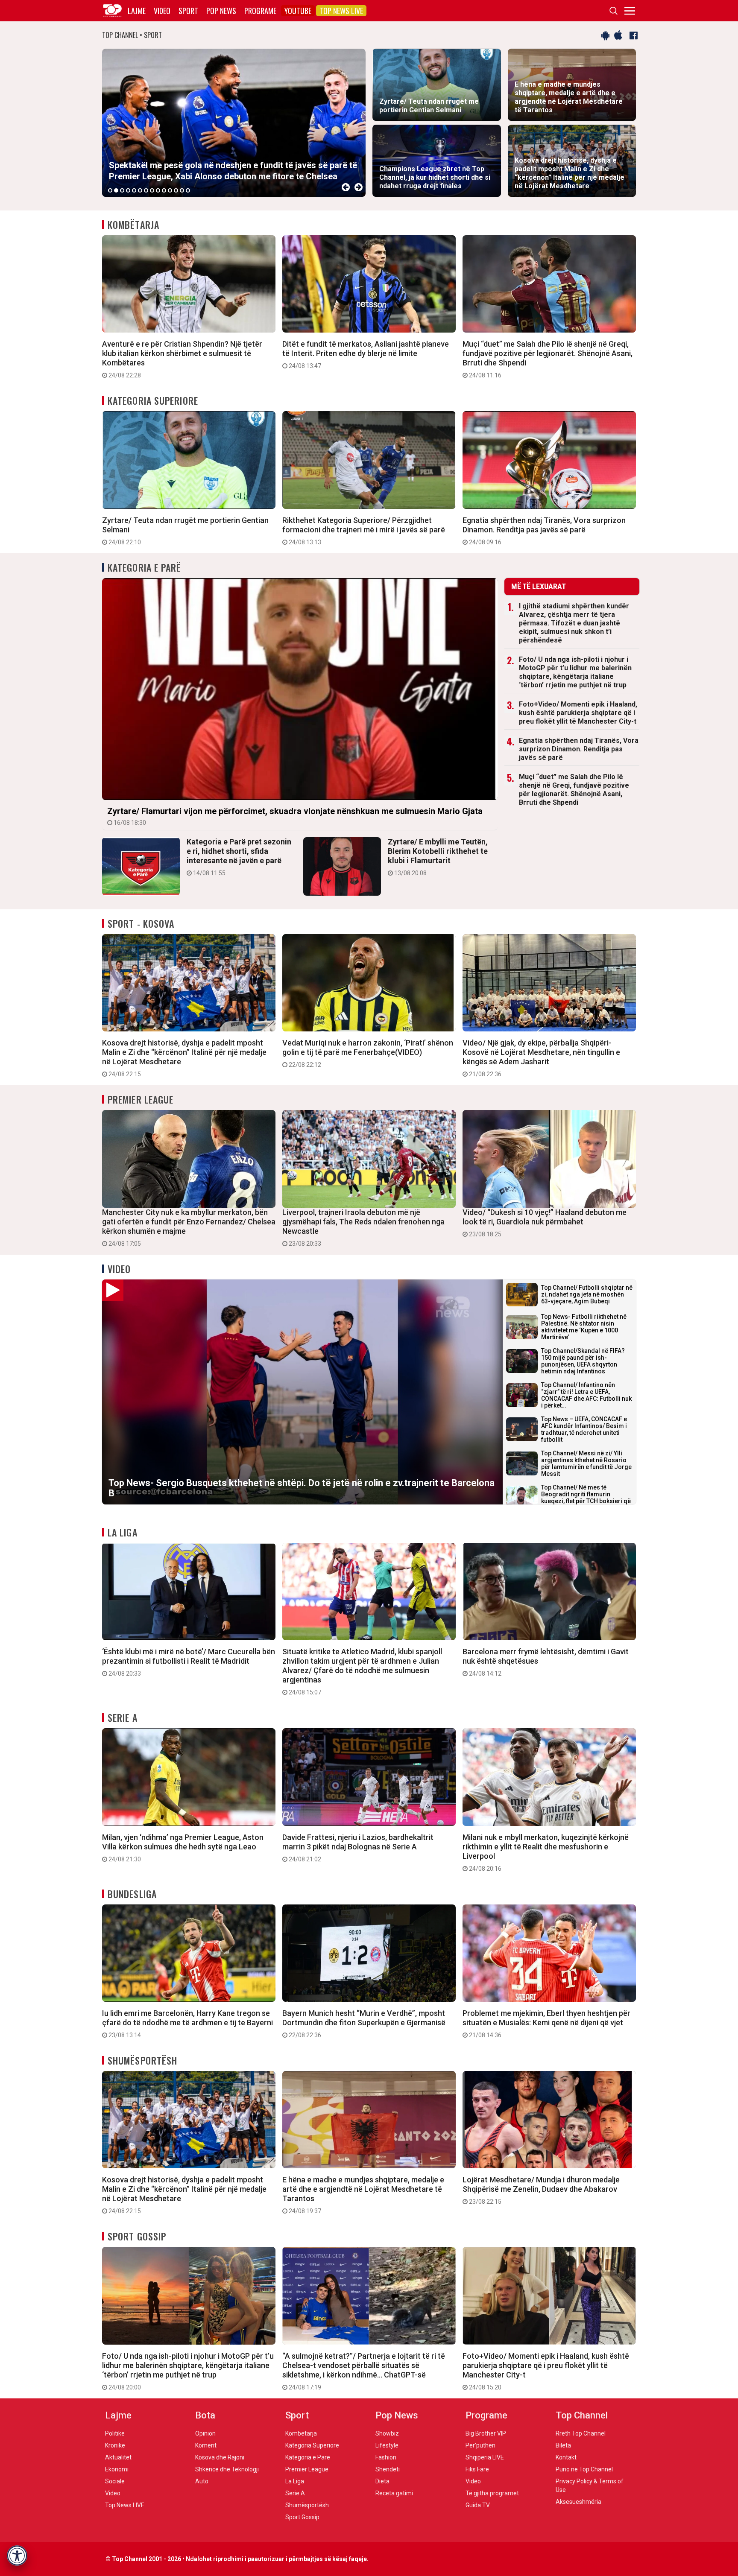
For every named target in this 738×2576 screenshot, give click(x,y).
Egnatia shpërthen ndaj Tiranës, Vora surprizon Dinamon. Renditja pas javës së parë (544, 531)
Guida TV (478, 2505)
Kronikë (115, 2445)
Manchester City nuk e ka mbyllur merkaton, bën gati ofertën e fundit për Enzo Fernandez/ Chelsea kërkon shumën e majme (189, 1227)
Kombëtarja (133, 225)
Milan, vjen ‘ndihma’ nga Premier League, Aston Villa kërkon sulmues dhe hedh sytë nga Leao (183, 1848)
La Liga (123, 1532)
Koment (206, 2445)
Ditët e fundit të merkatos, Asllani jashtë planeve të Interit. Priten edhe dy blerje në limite (366, 354)
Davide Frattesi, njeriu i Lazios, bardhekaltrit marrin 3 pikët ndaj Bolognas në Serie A (358, 1848)
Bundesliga (132, 1894)
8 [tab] (152, 190)
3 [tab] (122, 190)
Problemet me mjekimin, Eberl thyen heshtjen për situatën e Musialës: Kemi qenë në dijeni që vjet (546, 2024)
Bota (205, 2415)
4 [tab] (128, 190)
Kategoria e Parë (145, 567)
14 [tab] (188, 190)
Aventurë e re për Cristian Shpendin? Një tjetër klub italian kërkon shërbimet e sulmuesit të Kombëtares (182, 359)
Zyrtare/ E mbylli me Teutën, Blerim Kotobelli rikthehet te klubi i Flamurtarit (438, 857)
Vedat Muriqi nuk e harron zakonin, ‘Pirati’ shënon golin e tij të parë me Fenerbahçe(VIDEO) (368, 1053)
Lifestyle (387, 2445)
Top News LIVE (341, 11)
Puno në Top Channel (584, 2469)
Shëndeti (388, 2469)
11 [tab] (170, 190)
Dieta (382, 2481)
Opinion (205, 2433)
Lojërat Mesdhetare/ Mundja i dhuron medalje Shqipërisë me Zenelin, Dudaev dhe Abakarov (541, 2190)
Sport (188, 11)
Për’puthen (480, 2445)
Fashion (386, 2457)
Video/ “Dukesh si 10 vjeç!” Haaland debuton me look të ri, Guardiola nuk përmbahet (545, 1223)
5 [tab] (134, 190)
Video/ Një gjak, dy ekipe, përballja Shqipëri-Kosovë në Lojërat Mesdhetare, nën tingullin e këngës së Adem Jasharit (541, 1058)
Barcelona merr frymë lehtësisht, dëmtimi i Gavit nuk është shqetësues (546, 1662)
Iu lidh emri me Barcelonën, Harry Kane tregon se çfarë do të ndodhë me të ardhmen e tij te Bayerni (187, 2024)
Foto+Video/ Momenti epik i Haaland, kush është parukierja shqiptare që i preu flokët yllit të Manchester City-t (578, 713)
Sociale (115, 2481)
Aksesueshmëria (578, 2502)
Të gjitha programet (492, 2493)
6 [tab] (140, 190)
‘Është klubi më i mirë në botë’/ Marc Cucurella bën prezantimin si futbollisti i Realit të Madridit (189, 1662)
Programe (260, 11)
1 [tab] (110, 190)
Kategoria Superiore (153, 400)
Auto (202, 2481)
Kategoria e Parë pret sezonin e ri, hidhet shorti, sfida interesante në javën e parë (239, 857)
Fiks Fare (477, 2469)
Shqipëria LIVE (485, 2457)
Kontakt (566, 2457)
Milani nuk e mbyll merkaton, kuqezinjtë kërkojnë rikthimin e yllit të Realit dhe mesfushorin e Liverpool (546, 1852)
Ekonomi (117, 2469)
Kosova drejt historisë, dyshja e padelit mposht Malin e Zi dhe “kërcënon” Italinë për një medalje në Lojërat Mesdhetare (184, 1058)
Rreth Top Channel (581, 2433)
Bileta (563, 2445)
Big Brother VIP (486, 2433)
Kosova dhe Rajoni (220, 2457)
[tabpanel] (234, 123)
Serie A (123, 1717)
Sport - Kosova (141, 923)
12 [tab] (176, 190)
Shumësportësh (142, 2060)
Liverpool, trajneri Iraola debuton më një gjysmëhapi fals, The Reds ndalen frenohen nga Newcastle (363, 1227)
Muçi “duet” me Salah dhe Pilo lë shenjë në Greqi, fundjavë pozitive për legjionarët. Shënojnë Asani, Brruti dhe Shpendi (548, 359)
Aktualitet (118, 2457)
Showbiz (387, 2433)
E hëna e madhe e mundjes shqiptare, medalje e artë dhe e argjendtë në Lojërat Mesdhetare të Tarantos (363, 2195)
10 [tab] (164, 190)
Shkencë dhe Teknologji (227, 2469)
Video (162, 11)
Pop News (221, 11)
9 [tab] (158, 190)
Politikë (115, 2433)
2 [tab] (116, 190)
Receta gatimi (394, 2493)
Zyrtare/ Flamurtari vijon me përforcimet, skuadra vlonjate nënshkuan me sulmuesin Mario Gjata (295, 816)
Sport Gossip (137, 2236)
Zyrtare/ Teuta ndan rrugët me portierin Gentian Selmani (185, 531)
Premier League (141, 1099)
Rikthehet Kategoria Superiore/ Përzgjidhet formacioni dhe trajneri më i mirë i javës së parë (364, 531)
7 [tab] (146, 190)
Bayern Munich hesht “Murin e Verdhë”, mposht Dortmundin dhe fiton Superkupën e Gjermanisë (364, 2024)
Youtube (298, 11)
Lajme (137, 11)
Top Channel (582, 2415)
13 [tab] (182, 190)
